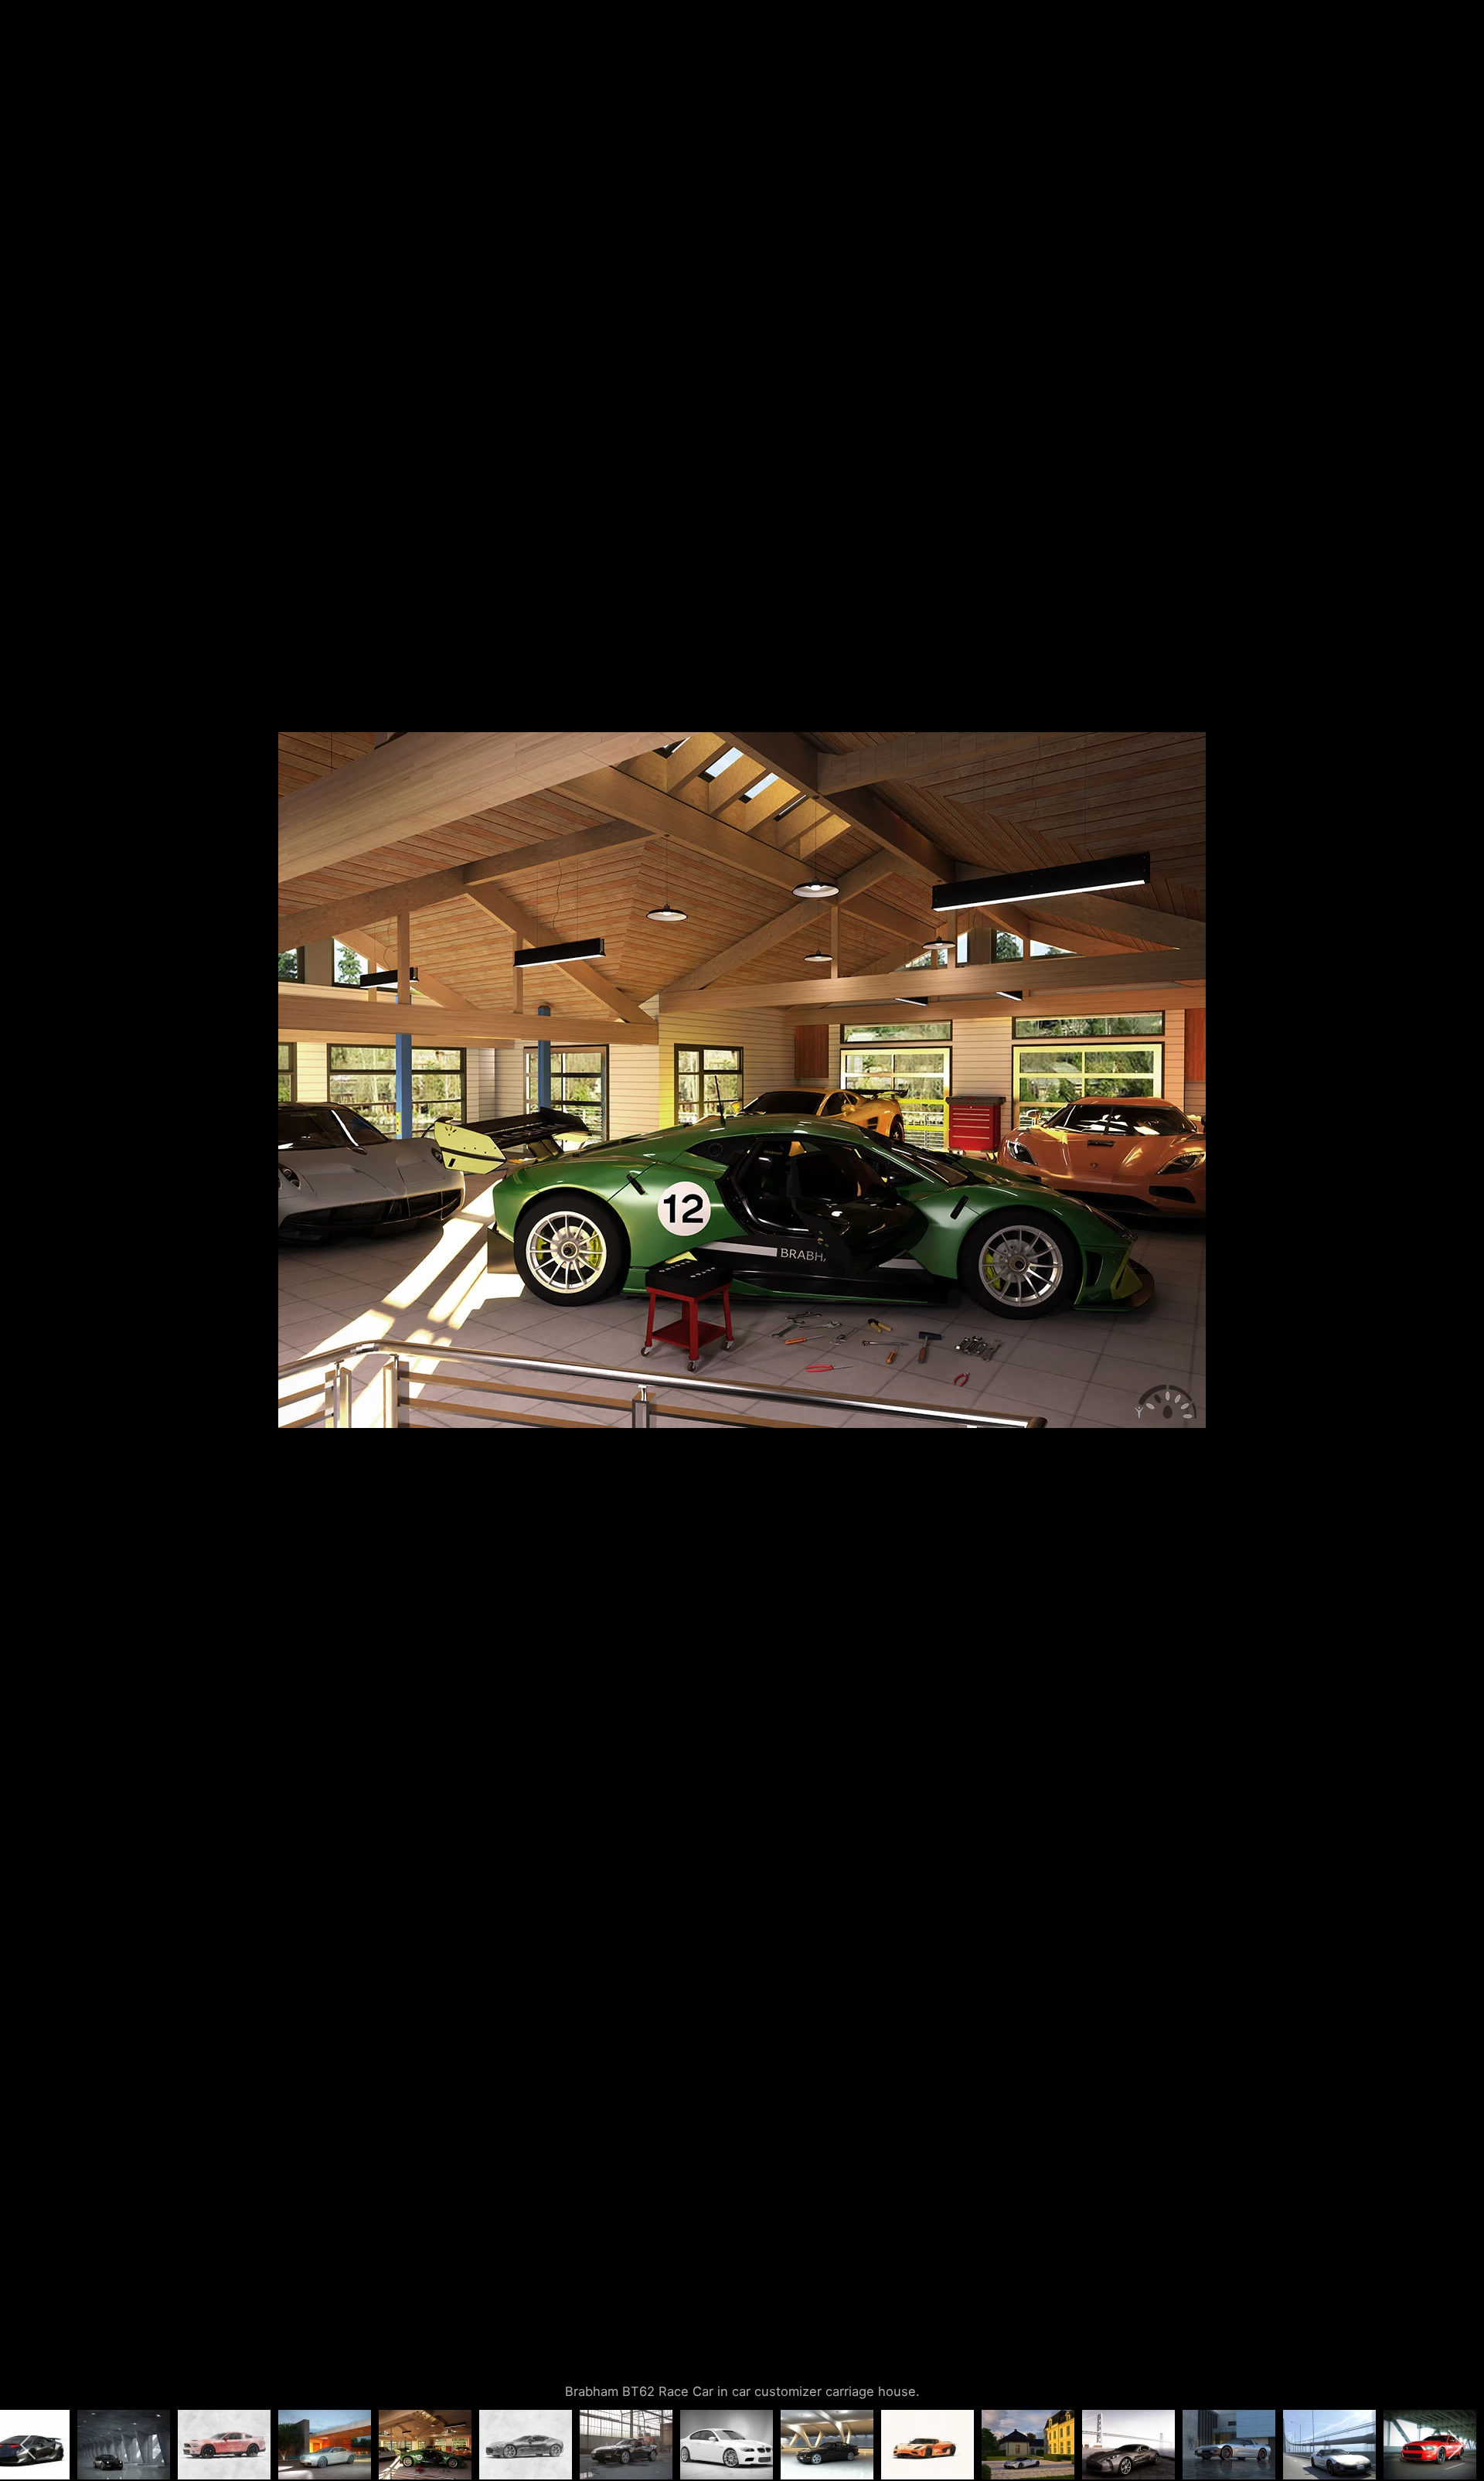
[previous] (27, 1218)
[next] (1457, 1218)
